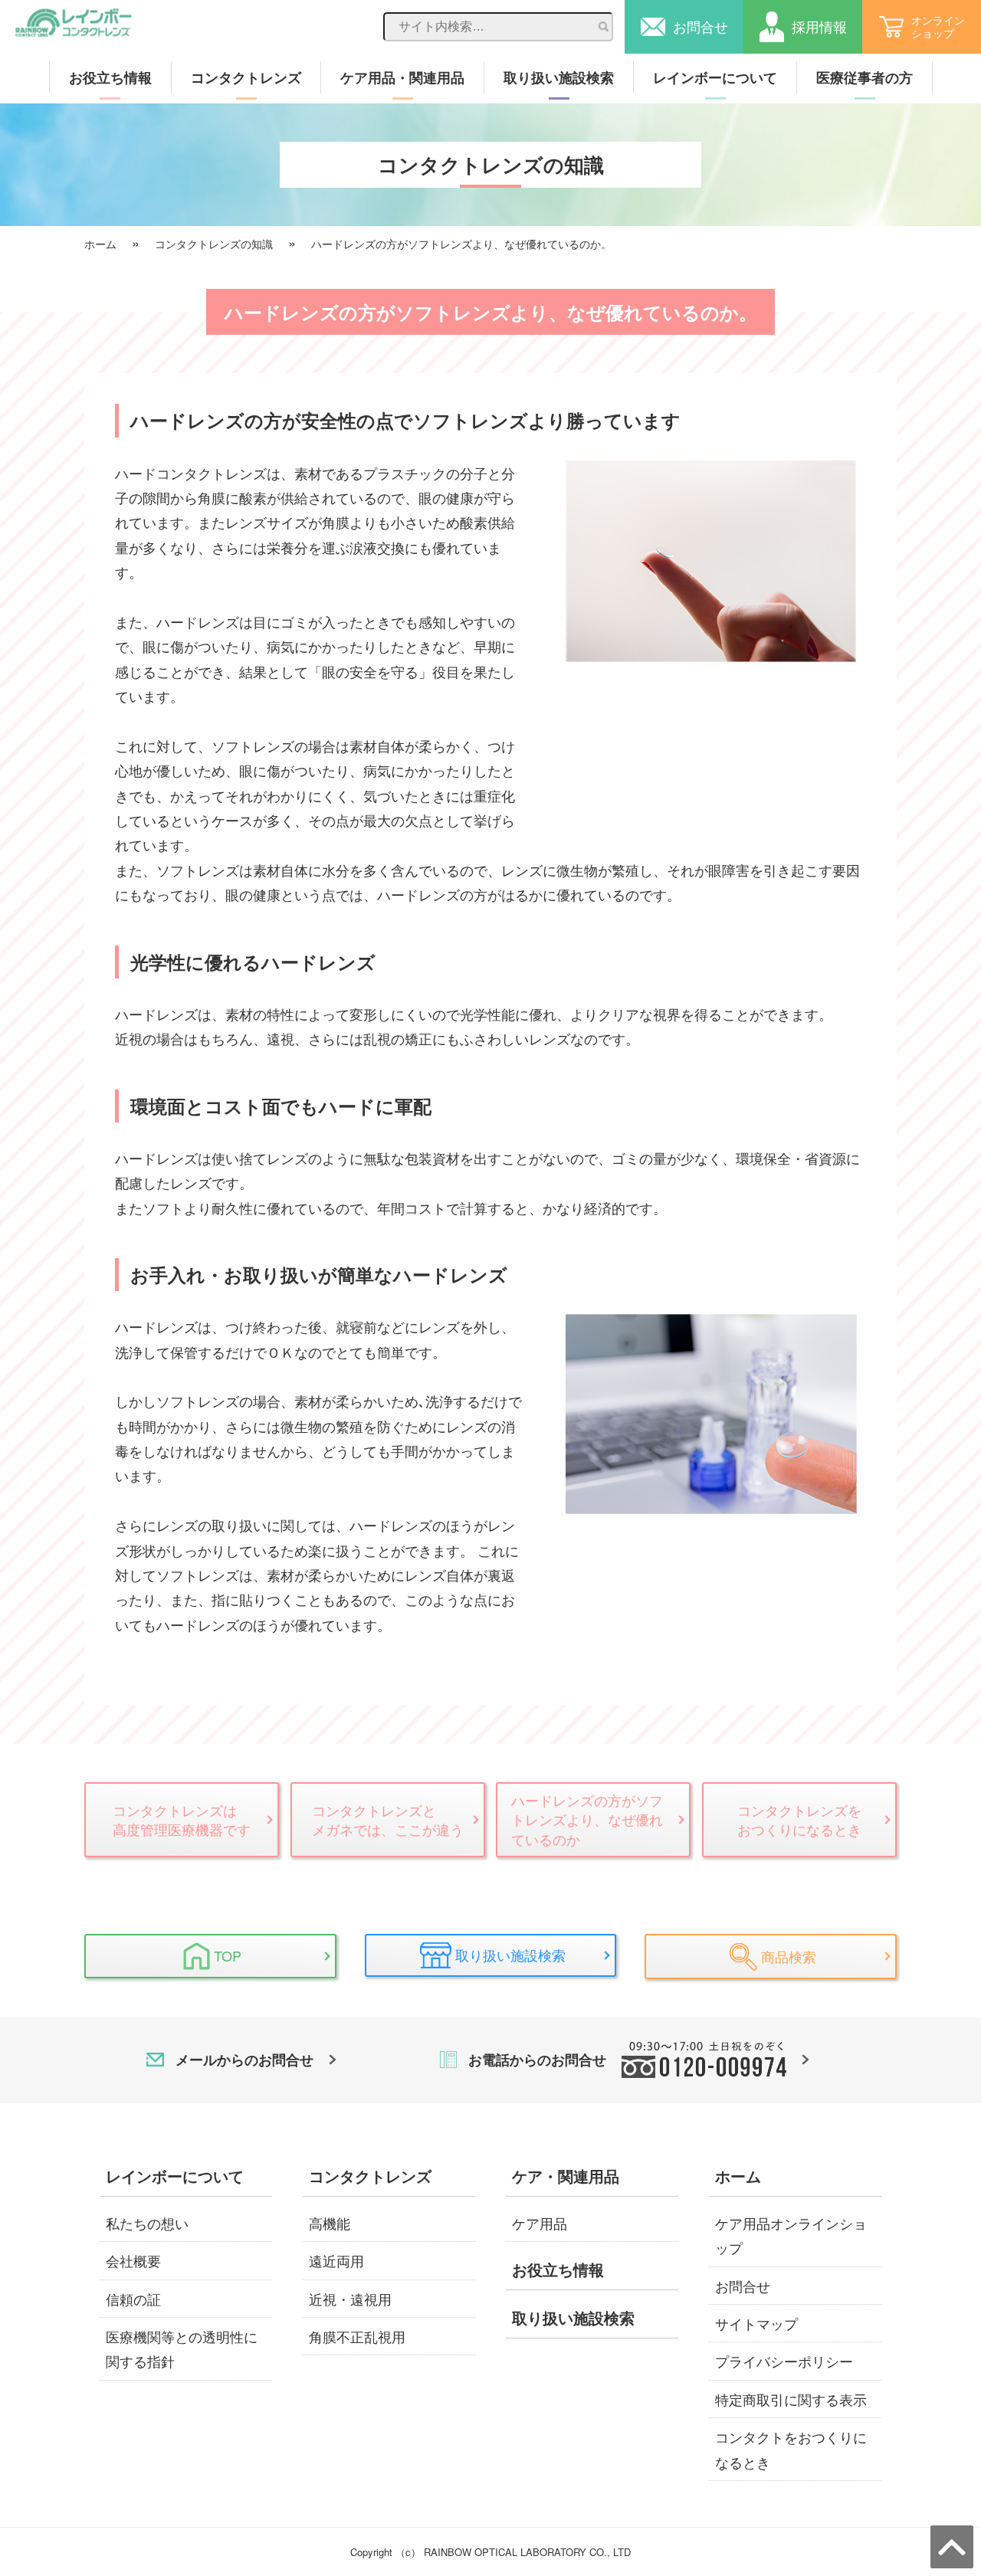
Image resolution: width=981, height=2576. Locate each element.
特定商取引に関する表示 (791, 2399)
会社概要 (133, 2260)
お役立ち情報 (110, 77)
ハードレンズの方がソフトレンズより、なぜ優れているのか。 (461, 244)
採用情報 (819, 26)
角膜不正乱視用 (357, 2336)
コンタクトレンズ (246, 77)
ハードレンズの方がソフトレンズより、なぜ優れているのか (587, 1819)
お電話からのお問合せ (537, 2060)
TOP (228, 1955)
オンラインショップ (938, 26)
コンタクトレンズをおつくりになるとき (799, 1819)
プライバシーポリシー (784, 2361)
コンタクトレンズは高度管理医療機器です (182, 1819)
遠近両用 (336, 2260)
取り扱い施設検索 (559, 77)
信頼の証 (133, 2299)
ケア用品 (540, 2223)
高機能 (330, 2223)
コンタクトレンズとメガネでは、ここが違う (388, 1819)
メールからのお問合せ (244, 2060)
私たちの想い (147, 2223)
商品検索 (789, 1956)
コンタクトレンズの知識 (214, 244)
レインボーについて (715, 77)
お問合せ (700, 26)
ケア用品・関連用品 (402, 77)
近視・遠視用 (350, 2299)
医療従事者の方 (865, 77)
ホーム (100, 244)
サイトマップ (756, 2323)
